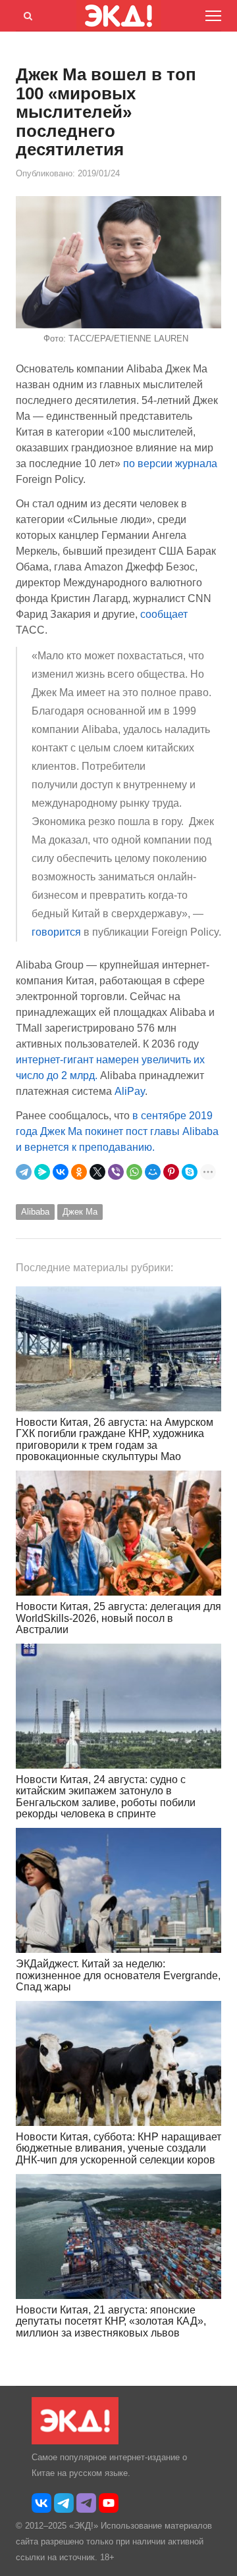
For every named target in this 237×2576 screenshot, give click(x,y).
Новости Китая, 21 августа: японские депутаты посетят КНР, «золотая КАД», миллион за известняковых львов (111, 2321)
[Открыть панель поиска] (26, 14)
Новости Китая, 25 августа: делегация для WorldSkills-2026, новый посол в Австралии (118, 1618)
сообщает (164, 614)
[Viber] (116, 1172)
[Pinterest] (171, 1172)
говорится (58, 932)
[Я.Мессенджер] (42, 1172)
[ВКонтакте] (61, 1172)
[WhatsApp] (134, 1172)
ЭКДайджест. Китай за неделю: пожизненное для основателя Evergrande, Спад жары (118, 1975)
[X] (97, 1172)
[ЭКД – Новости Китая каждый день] (75, 2441)
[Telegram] (24, 1172)
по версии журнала (170, 464)
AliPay (130, 1091)
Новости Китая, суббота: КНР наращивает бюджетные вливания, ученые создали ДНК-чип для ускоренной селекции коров (118, 2148)
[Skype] (190, 1172)
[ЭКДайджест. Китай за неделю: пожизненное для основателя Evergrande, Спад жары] (118, 1890)
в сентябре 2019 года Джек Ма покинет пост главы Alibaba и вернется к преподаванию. (117, 1131)
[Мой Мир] (153, 1172)
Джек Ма (80, 1212)
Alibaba (35, 1212)
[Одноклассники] (79, 1172)
